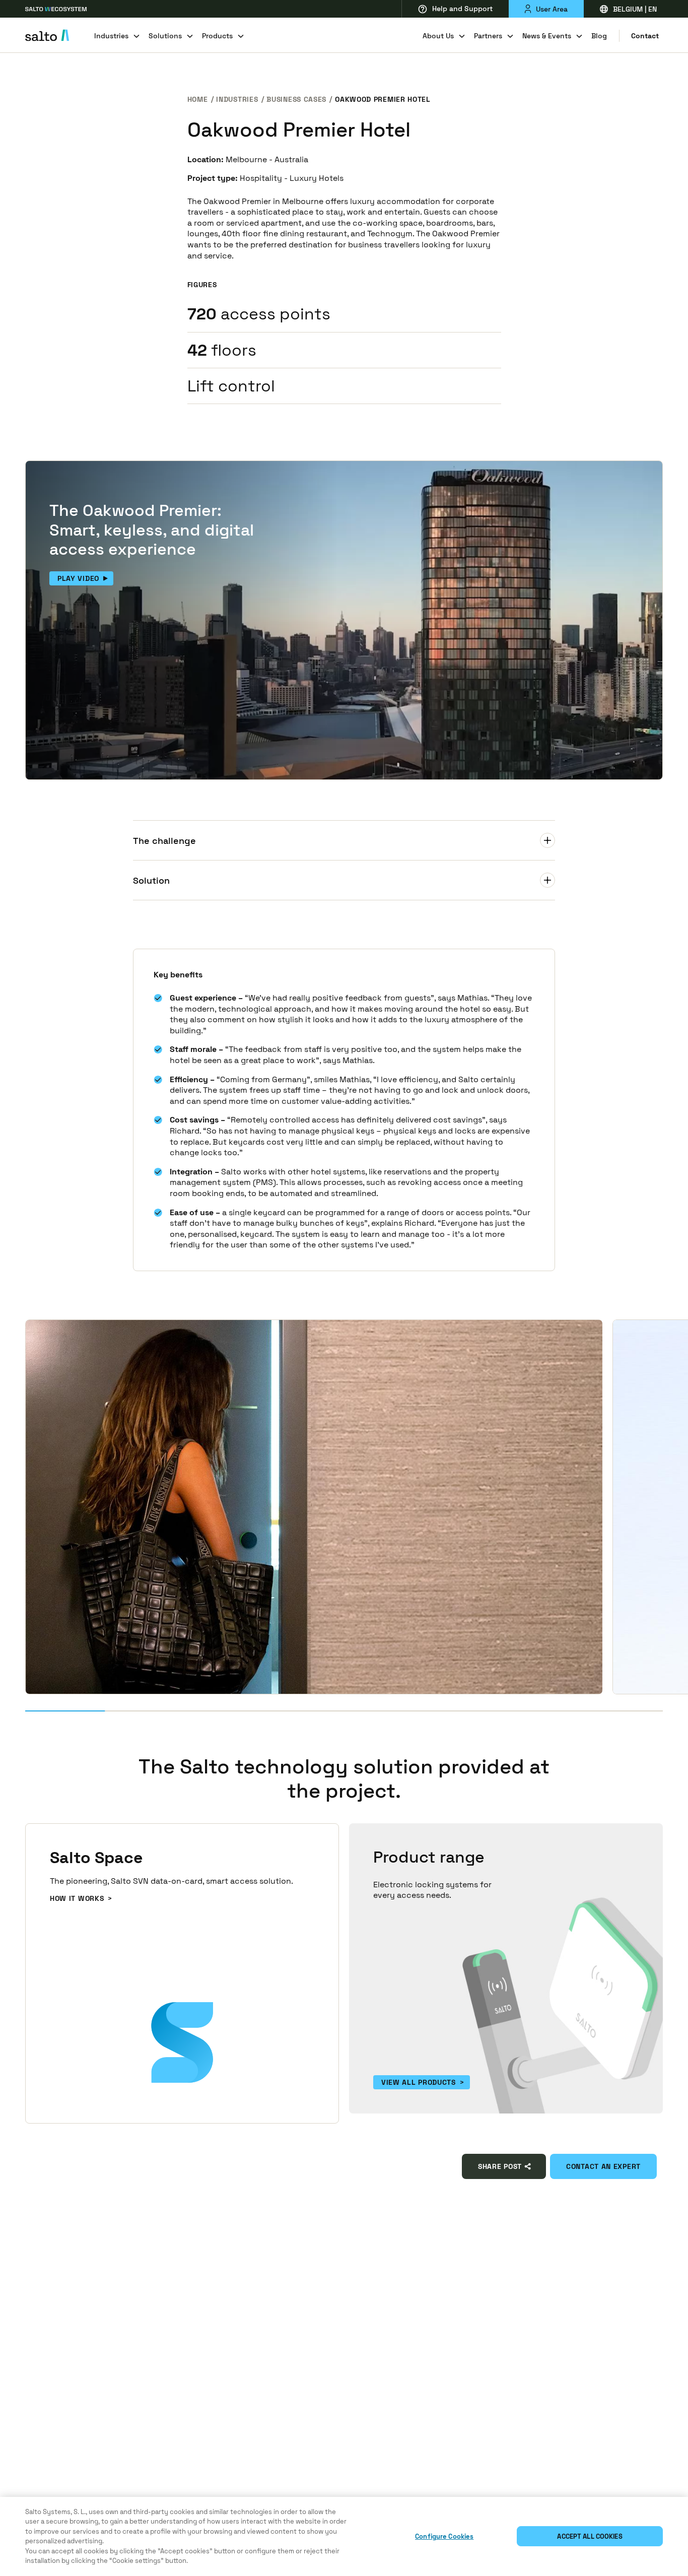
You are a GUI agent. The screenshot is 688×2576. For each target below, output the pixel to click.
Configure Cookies (444, 2536)
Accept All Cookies (590, 2536)
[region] (344, 2536)
